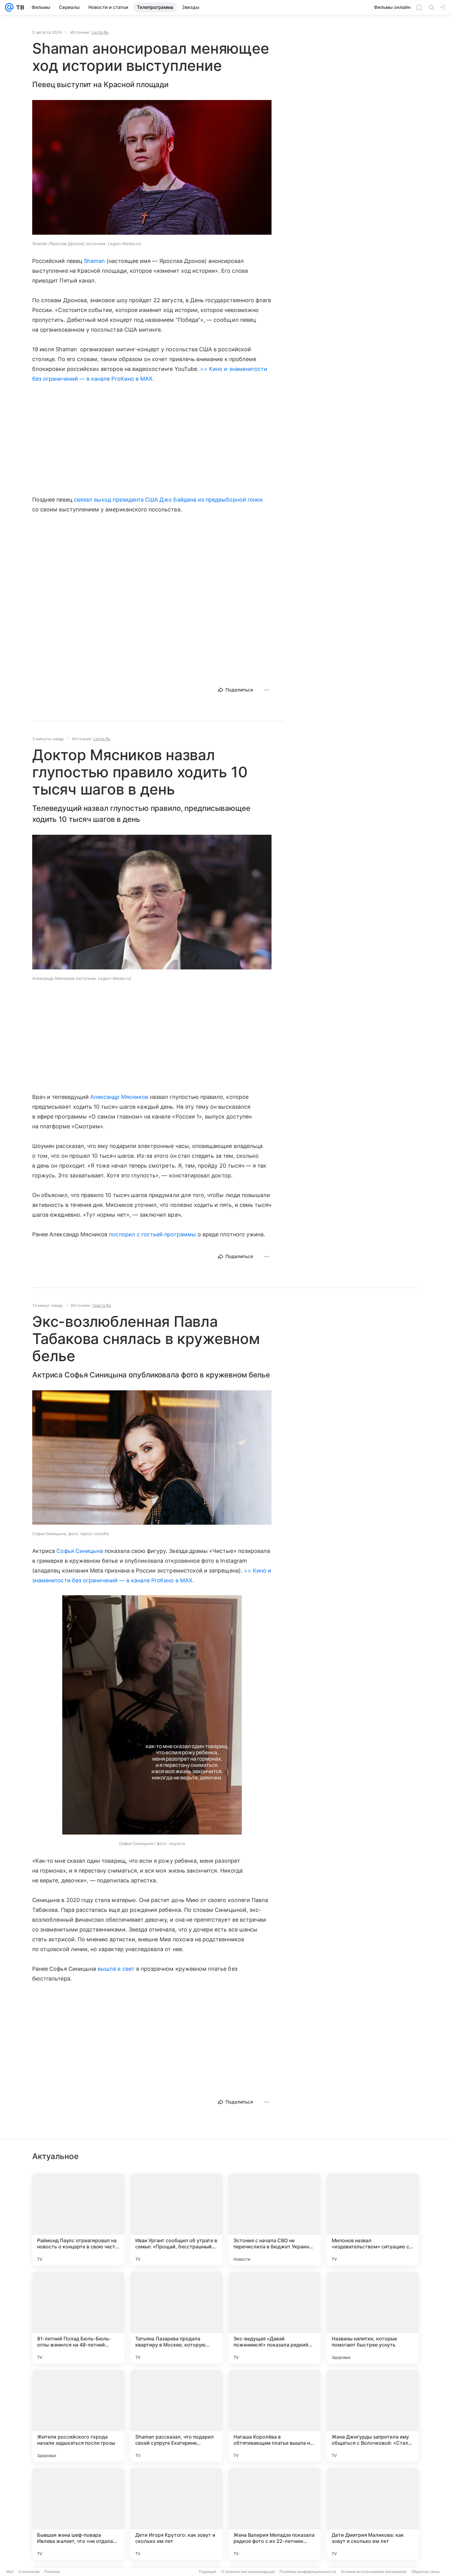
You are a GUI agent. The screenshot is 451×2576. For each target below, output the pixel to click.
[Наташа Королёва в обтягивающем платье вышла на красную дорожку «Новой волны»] (275, 2416)
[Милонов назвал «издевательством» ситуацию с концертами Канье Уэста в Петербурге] (373, 2220)
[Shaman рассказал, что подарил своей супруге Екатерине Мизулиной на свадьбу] (176, 2416)
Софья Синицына (80, 1551)
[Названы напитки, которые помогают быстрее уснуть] (373, 2318)
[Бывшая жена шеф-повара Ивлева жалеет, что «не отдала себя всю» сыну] (78, 2514)
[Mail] (9, 7)
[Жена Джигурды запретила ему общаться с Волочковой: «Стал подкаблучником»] (373, 2416)
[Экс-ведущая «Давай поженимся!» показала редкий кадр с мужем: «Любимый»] (275, 2318)
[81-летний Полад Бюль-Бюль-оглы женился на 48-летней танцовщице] (78, 2318)
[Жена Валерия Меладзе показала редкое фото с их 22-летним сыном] (275, 2514)
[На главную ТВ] (19, 7)
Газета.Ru (102, 1305)
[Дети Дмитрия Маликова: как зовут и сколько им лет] (373, 2514)
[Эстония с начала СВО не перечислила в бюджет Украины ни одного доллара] (275, 2220)
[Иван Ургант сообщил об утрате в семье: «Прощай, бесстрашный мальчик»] (176, 2220)
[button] (152, 168)
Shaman (94, 261)
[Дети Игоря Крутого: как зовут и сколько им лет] (176, 2514)
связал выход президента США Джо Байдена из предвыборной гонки (168, 500)
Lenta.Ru (100, 32)
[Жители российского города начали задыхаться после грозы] (78, 2416)
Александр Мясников (119, 1097)
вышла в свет (116, 1969)
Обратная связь (426, 2572)
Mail (10, 2572)
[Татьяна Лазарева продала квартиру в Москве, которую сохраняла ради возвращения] (176, 2318)
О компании (29, 2572)
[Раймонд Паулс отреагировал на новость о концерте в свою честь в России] (78, 2220)
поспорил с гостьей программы (152, 1234)
